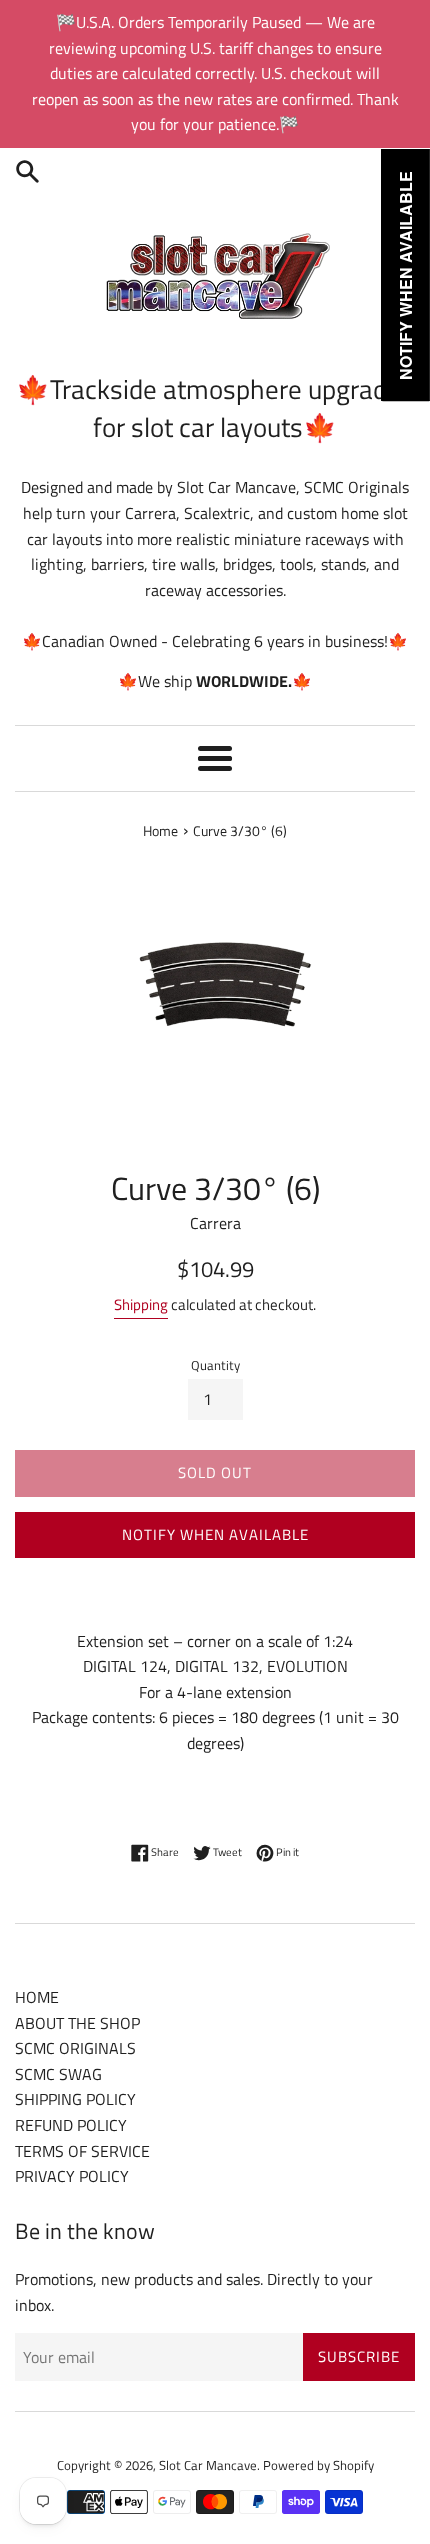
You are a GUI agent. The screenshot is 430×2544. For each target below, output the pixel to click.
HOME (37, 1997)
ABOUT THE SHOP (77, 2023)
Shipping (141, 1304)
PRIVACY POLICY (72, 2176)
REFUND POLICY (71, 2125)
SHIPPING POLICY (75, 2099)
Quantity (215, 1365)
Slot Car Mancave (208, 2465)
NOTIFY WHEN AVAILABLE (215, 1534)
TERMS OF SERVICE (82, 2151)
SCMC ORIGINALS (75, 2048)
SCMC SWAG (58, 2074)
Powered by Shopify (318, 2465)
